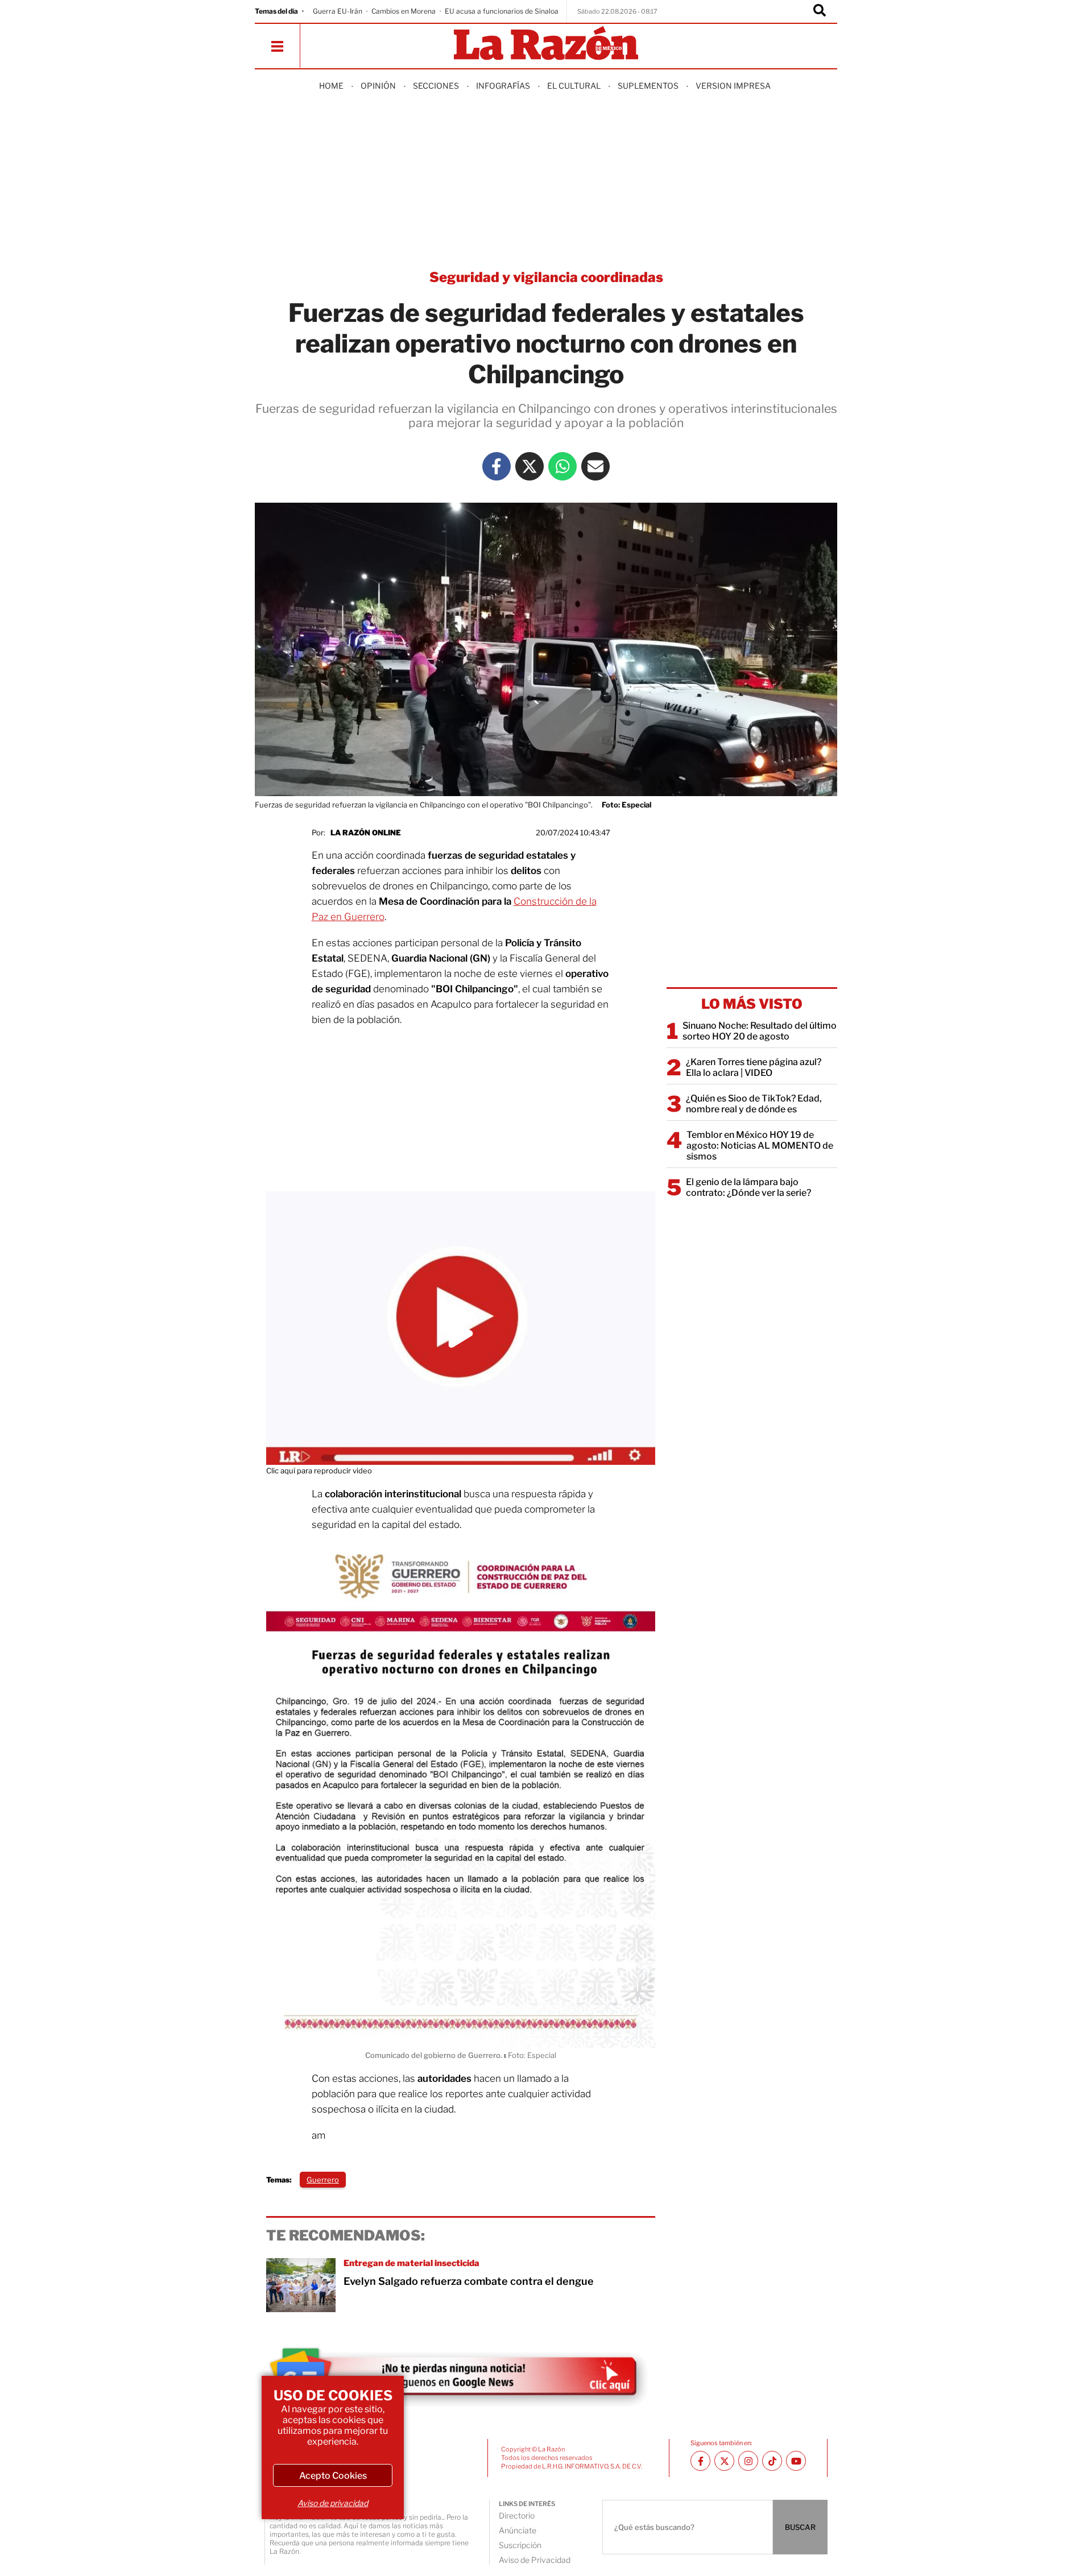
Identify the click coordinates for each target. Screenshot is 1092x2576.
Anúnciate (518, 2530)
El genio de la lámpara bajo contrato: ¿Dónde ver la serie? (748, 1187)
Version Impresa (733, 86)
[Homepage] (546, 44)
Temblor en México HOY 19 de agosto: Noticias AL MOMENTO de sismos (760, 1146)
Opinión (378, 86)
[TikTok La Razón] (772, 2461)
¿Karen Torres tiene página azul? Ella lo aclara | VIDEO (754, 1067)
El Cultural (574, 86)
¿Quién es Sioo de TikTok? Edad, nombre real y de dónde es (754, 1104)
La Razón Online (366, 833)
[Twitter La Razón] (530, 466)
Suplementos (648, 86)
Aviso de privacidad (333, 2503)
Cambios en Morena (404, 11)
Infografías (503, 86)
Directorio (517, 2515)
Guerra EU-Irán (338, 11)
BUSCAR (800, 2527)
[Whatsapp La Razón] (562, 466)
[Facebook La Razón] (497, 466)
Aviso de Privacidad (535, 2560)
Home (331, 86)
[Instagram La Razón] (748, 2461)
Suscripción (520, 2545)
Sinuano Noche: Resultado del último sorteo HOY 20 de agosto (760, 1031)
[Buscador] (820, 11)
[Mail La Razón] (595, 466)
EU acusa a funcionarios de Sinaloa (502, 11)
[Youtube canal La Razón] (796, 2461)
